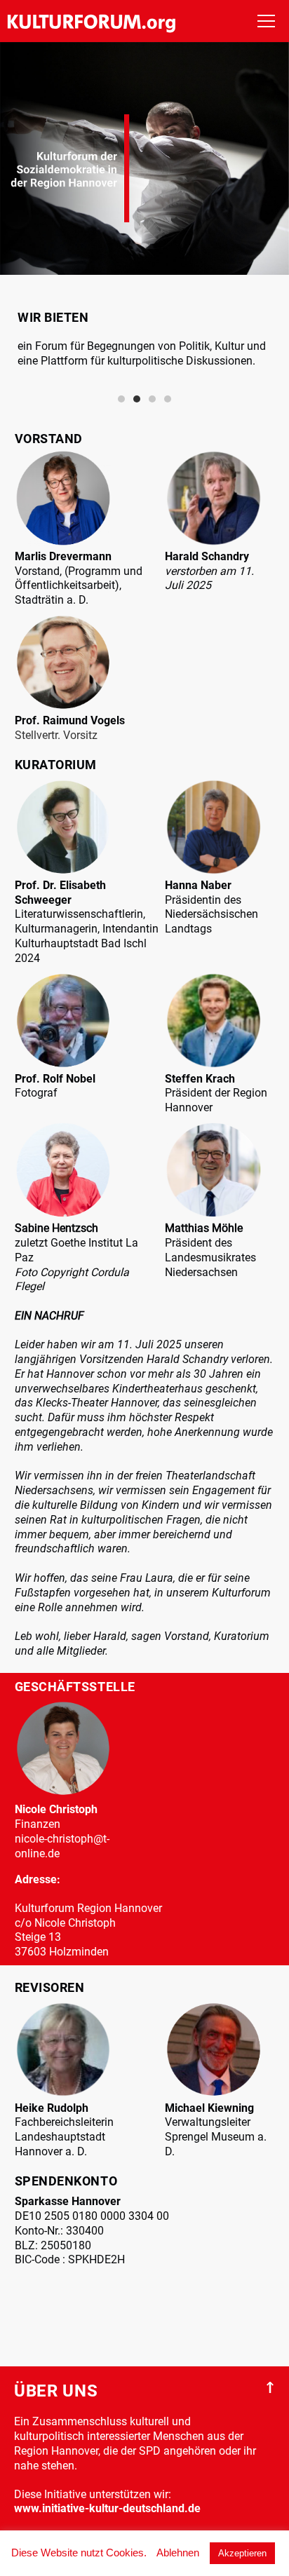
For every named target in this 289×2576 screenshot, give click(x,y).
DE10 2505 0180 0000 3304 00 (92, 2216)
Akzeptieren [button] (242, 2553)
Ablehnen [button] (178, 2553)
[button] (121, 399)
